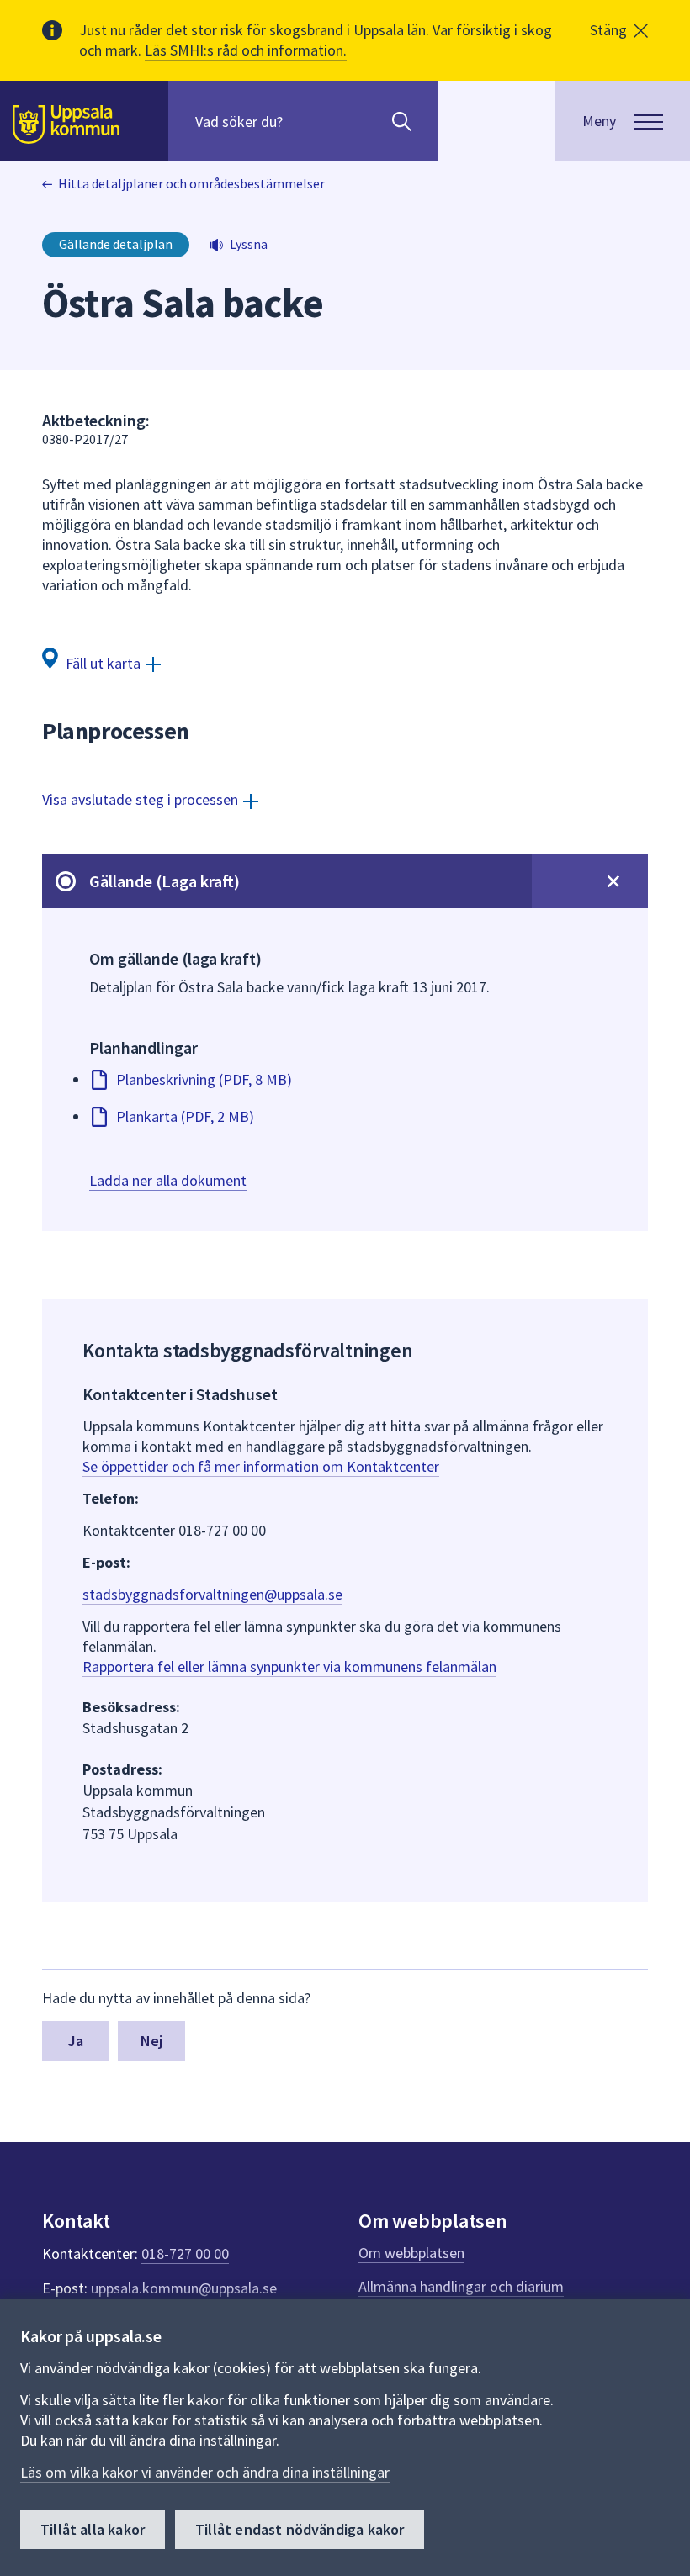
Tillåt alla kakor (93, 2529)
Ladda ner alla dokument (168, 1180)
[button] (619, 30)
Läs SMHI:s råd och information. (246, 50)
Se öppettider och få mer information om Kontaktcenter (261, 1466)
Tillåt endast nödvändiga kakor (300, 2529)
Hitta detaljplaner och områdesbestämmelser (191, 183)
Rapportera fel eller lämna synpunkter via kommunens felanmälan (289, 1666)
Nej (152, 2041)
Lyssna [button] (249, 244)
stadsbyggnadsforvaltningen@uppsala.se (212, 1594)
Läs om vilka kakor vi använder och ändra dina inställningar (205, 2472)
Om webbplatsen (411, 2253)
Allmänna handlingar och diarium (461, 2286)
